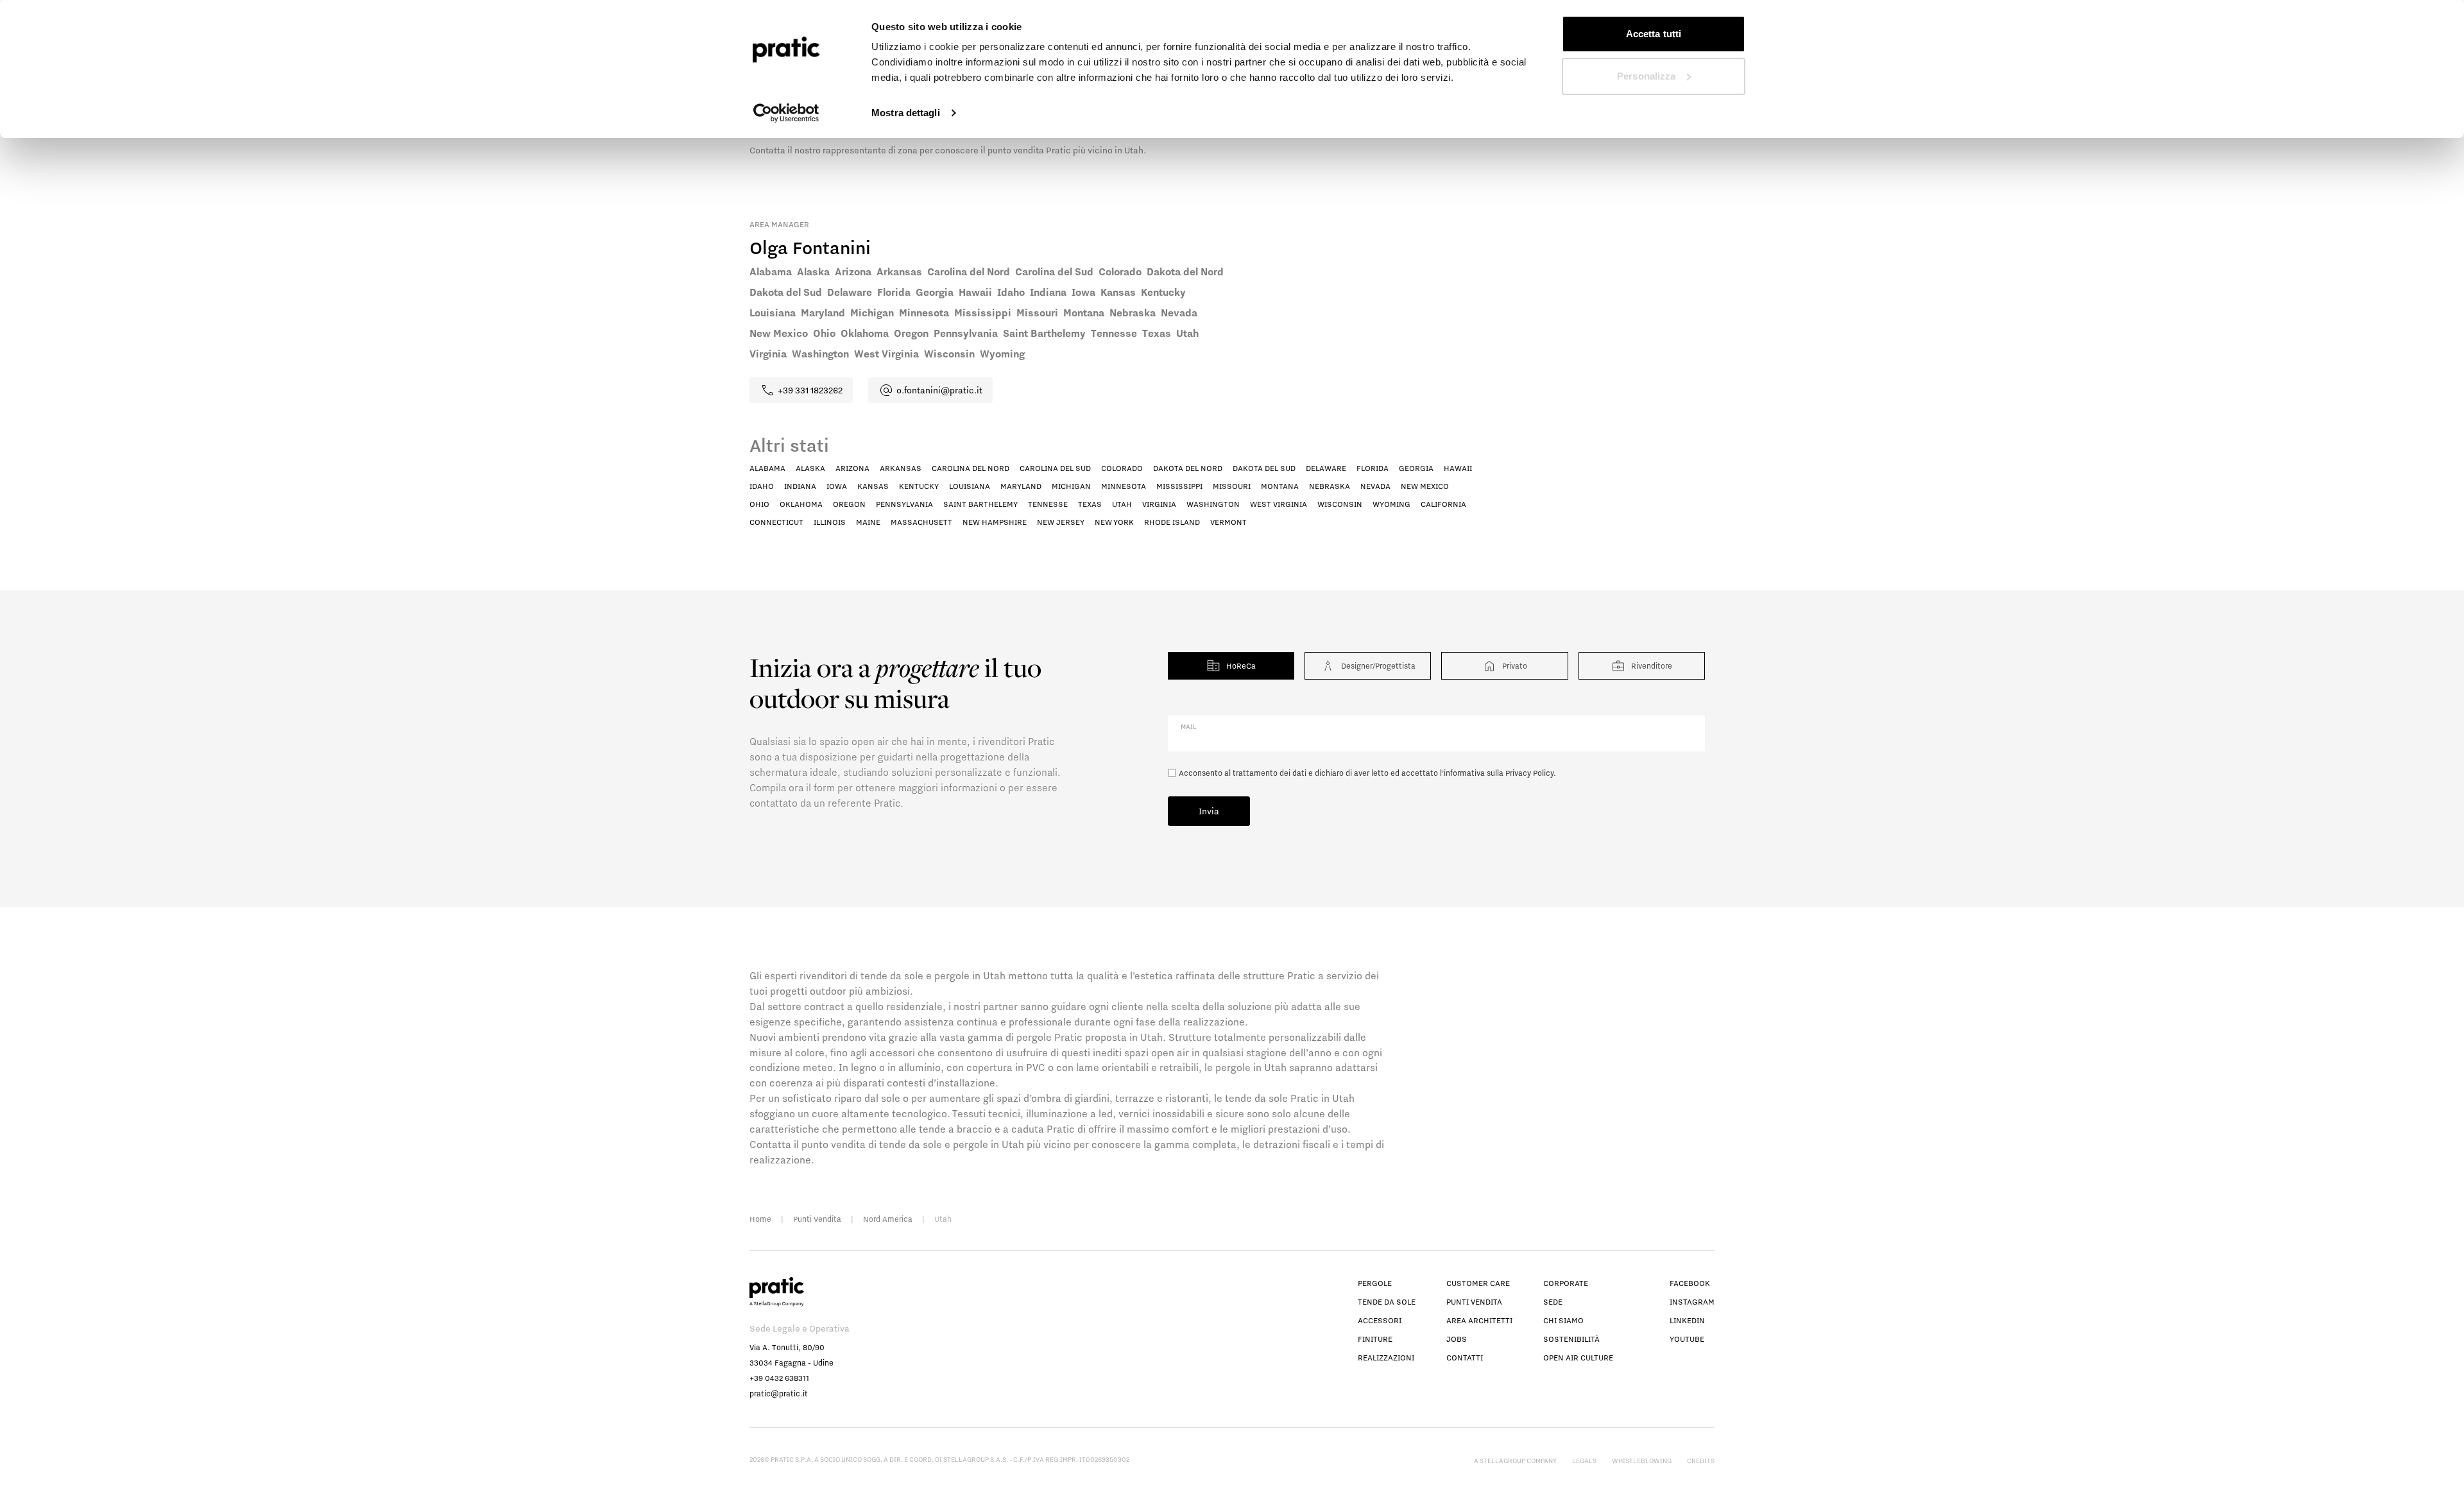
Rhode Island (1172, 522)
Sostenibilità (1571, 1339)
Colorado (1122, 468)
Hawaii (1458, 468)
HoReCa (1241, 666)
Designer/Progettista (1378, 666)
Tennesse (1048, 504)
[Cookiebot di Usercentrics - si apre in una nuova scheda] (786, 113)
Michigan (1071, 486)
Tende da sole (1387, 1302)
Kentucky (919, 486)
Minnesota (1124, 486)
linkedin (1687, 1320)
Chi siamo (1563, 1320)
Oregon (849, 504)
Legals (1584, 1461)
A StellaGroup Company (1515, 1461)
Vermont (1228, 522)
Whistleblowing (1642, 1461)
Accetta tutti (1654, 34)
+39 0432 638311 (779, 1378)
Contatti (1465, 1358)
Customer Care (1478, 1283)
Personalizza (1646, 76)
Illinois (830, 522)
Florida (1373, 468)
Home (760, 1219)
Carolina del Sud (1055, 468)
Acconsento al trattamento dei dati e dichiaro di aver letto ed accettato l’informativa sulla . (1367, 773)
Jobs (1457, 1339)
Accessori (1380, 1320)
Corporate (1566, 1283)
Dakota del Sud (1264, 468)
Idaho (762, 486)
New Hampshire (995, 522)
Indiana (800, 486)
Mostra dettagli (906, 113)
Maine (868, 522)
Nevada (1375, 486)
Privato (1515, 666)
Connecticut (776, 522)
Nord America (888, 1219)
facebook (1690, 1283)
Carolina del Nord (971, 468)
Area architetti (1479, 1320)
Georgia (1416, 468)
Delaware (1326, 468)
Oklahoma (801, 504)
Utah (1122, 504)
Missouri (1232, 486)
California (1443, 504)
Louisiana (970, 486)
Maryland (1021, 486)
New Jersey (1061, 522)
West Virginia (1279, 504)
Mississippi (1179, 486)
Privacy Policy (1529, 773)
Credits (1701, 1461)
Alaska (810, 468)
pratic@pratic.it (779, 1393)
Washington (1213, 504)
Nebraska (1330, 486)
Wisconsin (1340, 504)
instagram (1692, 1302)
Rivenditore (1652, 666)
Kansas (873, 486)
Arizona (852, 468)
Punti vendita (1474, 1302)
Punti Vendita (817, 1219)
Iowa (837, 486)
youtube (1687, 1339)
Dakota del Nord (1188, 468)
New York (1114, 522)
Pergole (1375, 1283)
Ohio (759, 504)
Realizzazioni (1386, 1358)
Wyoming (1391, 504)
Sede (1553, 1302)
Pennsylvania (904, 504)
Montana (1280, 486)
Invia (1209, 811)
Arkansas (901, 468)
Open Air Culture (1578, 1358)
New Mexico (1425, 486)
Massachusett (921, 522)
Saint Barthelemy (980, 504)
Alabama (767, 468)
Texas (1090, 504)
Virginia (1159, 504)
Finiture (1375, 1339)
